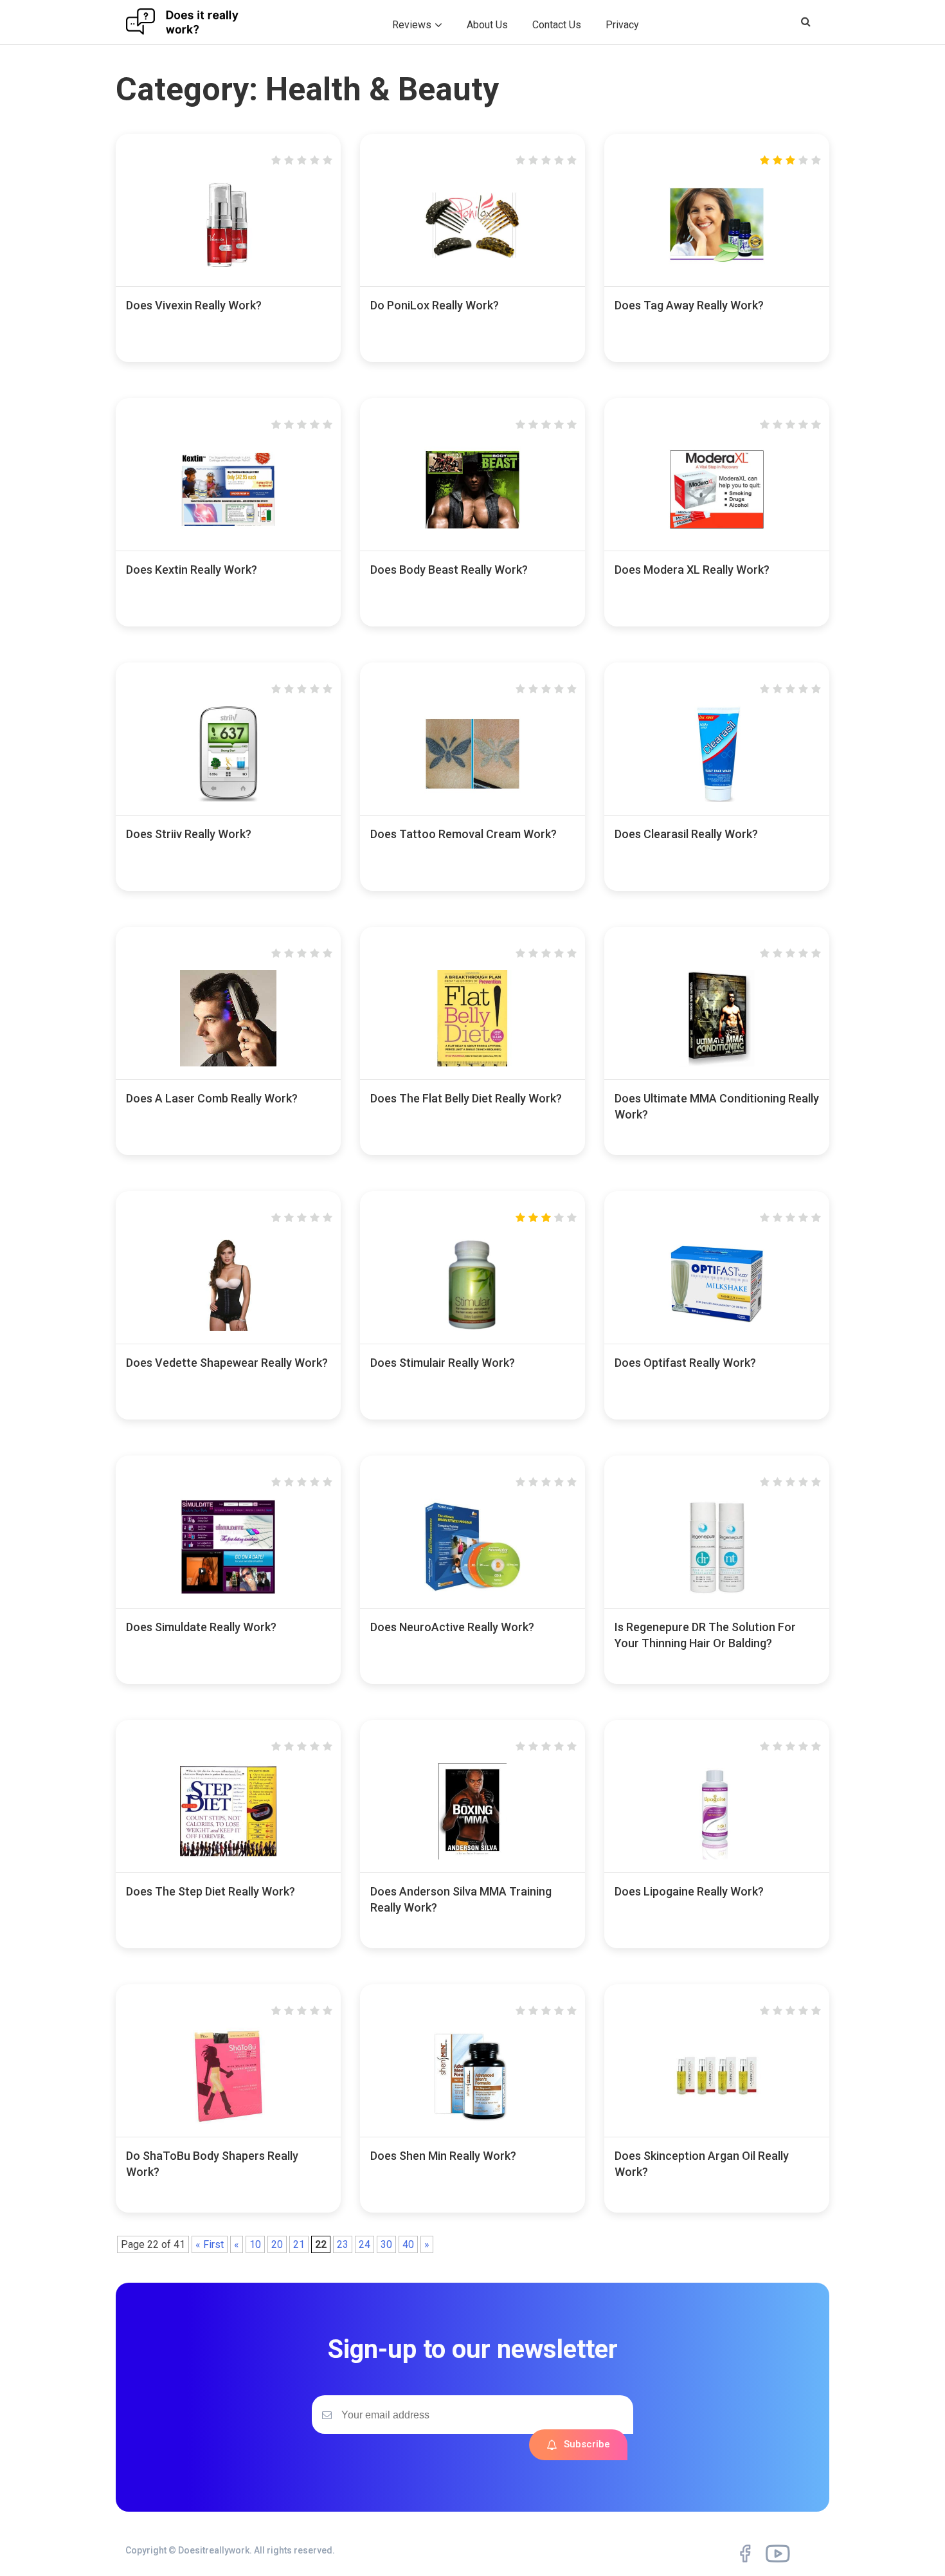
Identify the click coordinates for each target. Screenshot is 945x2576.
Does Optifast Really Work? (685, 1363)
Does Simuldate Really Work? (201, 1627)
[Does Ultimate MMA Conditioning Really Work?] (717, 1063)
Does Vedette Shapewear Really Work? (227, 1363)
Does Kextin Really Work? (192, 570)
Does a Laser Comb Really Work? (212, 1098)
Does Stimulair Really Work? (443, 1363)
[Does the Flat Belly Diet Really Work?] (473, 1063)
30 (386, 2244)
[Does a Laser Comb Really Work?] (228, 1063)
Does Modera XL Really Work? (692, 570)
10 (255, 2244)
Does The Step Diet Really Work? (211, 1891)
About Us (487, 25)
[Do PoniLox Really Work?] (473, 270)
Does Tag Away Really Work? (689, 305)
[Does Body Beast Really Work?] (473, 534)
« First (210, 2244)
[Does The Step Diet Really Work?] (228, 1856)
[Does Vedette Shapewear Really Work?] (228, 1327)
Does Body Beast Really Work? (449, 570)
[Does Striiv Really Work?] (228, 799)
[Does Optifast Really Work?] (717, 1327)
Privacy (622, 25)
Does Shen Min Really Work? (443, 2156)
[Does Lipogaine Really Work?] (717, 1856)
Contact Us (557, 25)
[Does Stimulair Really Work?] (473, 1327)
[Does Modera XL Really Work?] (717, 534)
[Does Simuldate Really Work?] (228, 1592)
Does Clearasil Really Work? (686, 834)
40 (408, 2244)
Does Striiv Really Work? (189, 834)
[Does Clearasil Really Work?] (717, 799)
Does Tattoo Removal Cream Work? (464, 834)
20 (277, 2244)
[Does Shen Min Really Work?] (473, 2120)
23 (343, 2244)
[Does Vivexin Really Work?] (228, 270)
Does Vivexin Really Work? (194, 305)
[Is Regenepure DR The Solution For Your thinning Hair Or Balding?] (717, 1592)
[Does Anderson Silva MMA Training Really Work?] (473, 1856)
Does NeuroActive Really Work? (452, 1627)
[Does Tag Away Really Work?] (717, 270)
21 (299, 2244)
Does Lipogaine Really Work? (689, 1891)
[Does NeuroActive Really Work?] (473, 1592)
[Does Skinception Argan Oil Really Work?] (717, 2120)
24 (364, 2244)
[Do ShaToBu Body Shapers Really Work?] (228, 2120)
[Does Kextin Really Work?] (228, 534)
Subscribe (587, 2444)
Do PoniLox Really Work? (435, 305)
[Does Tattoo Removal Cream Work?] (473, 799)
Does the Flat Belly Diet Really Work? (466, 1098)
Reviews (412, 25)
